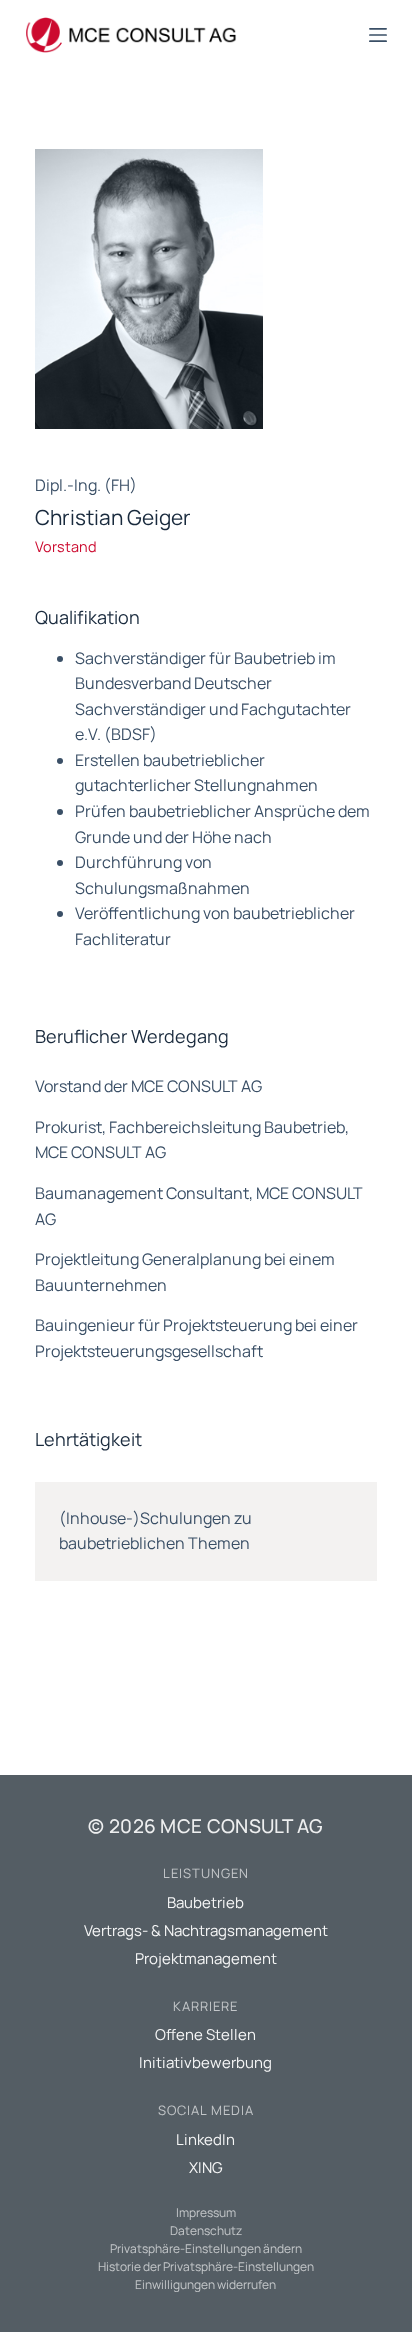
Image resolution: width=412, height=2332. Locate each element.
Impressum (206, 2212)
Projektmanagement (206, 1958)
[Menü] (378, 35)
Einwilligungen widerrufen (205, 2284)
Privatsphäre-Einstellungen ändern (206, 2248)
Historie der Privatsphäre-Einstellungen (206, 2266)
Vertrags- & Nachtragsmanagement (206, 1930)
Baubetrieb (205, 1902)
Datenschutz (206, 2230)
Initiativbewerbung (205, 2062)
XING (206, 2167)
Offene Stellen (205, 2034)
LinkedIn (205, 2139)
